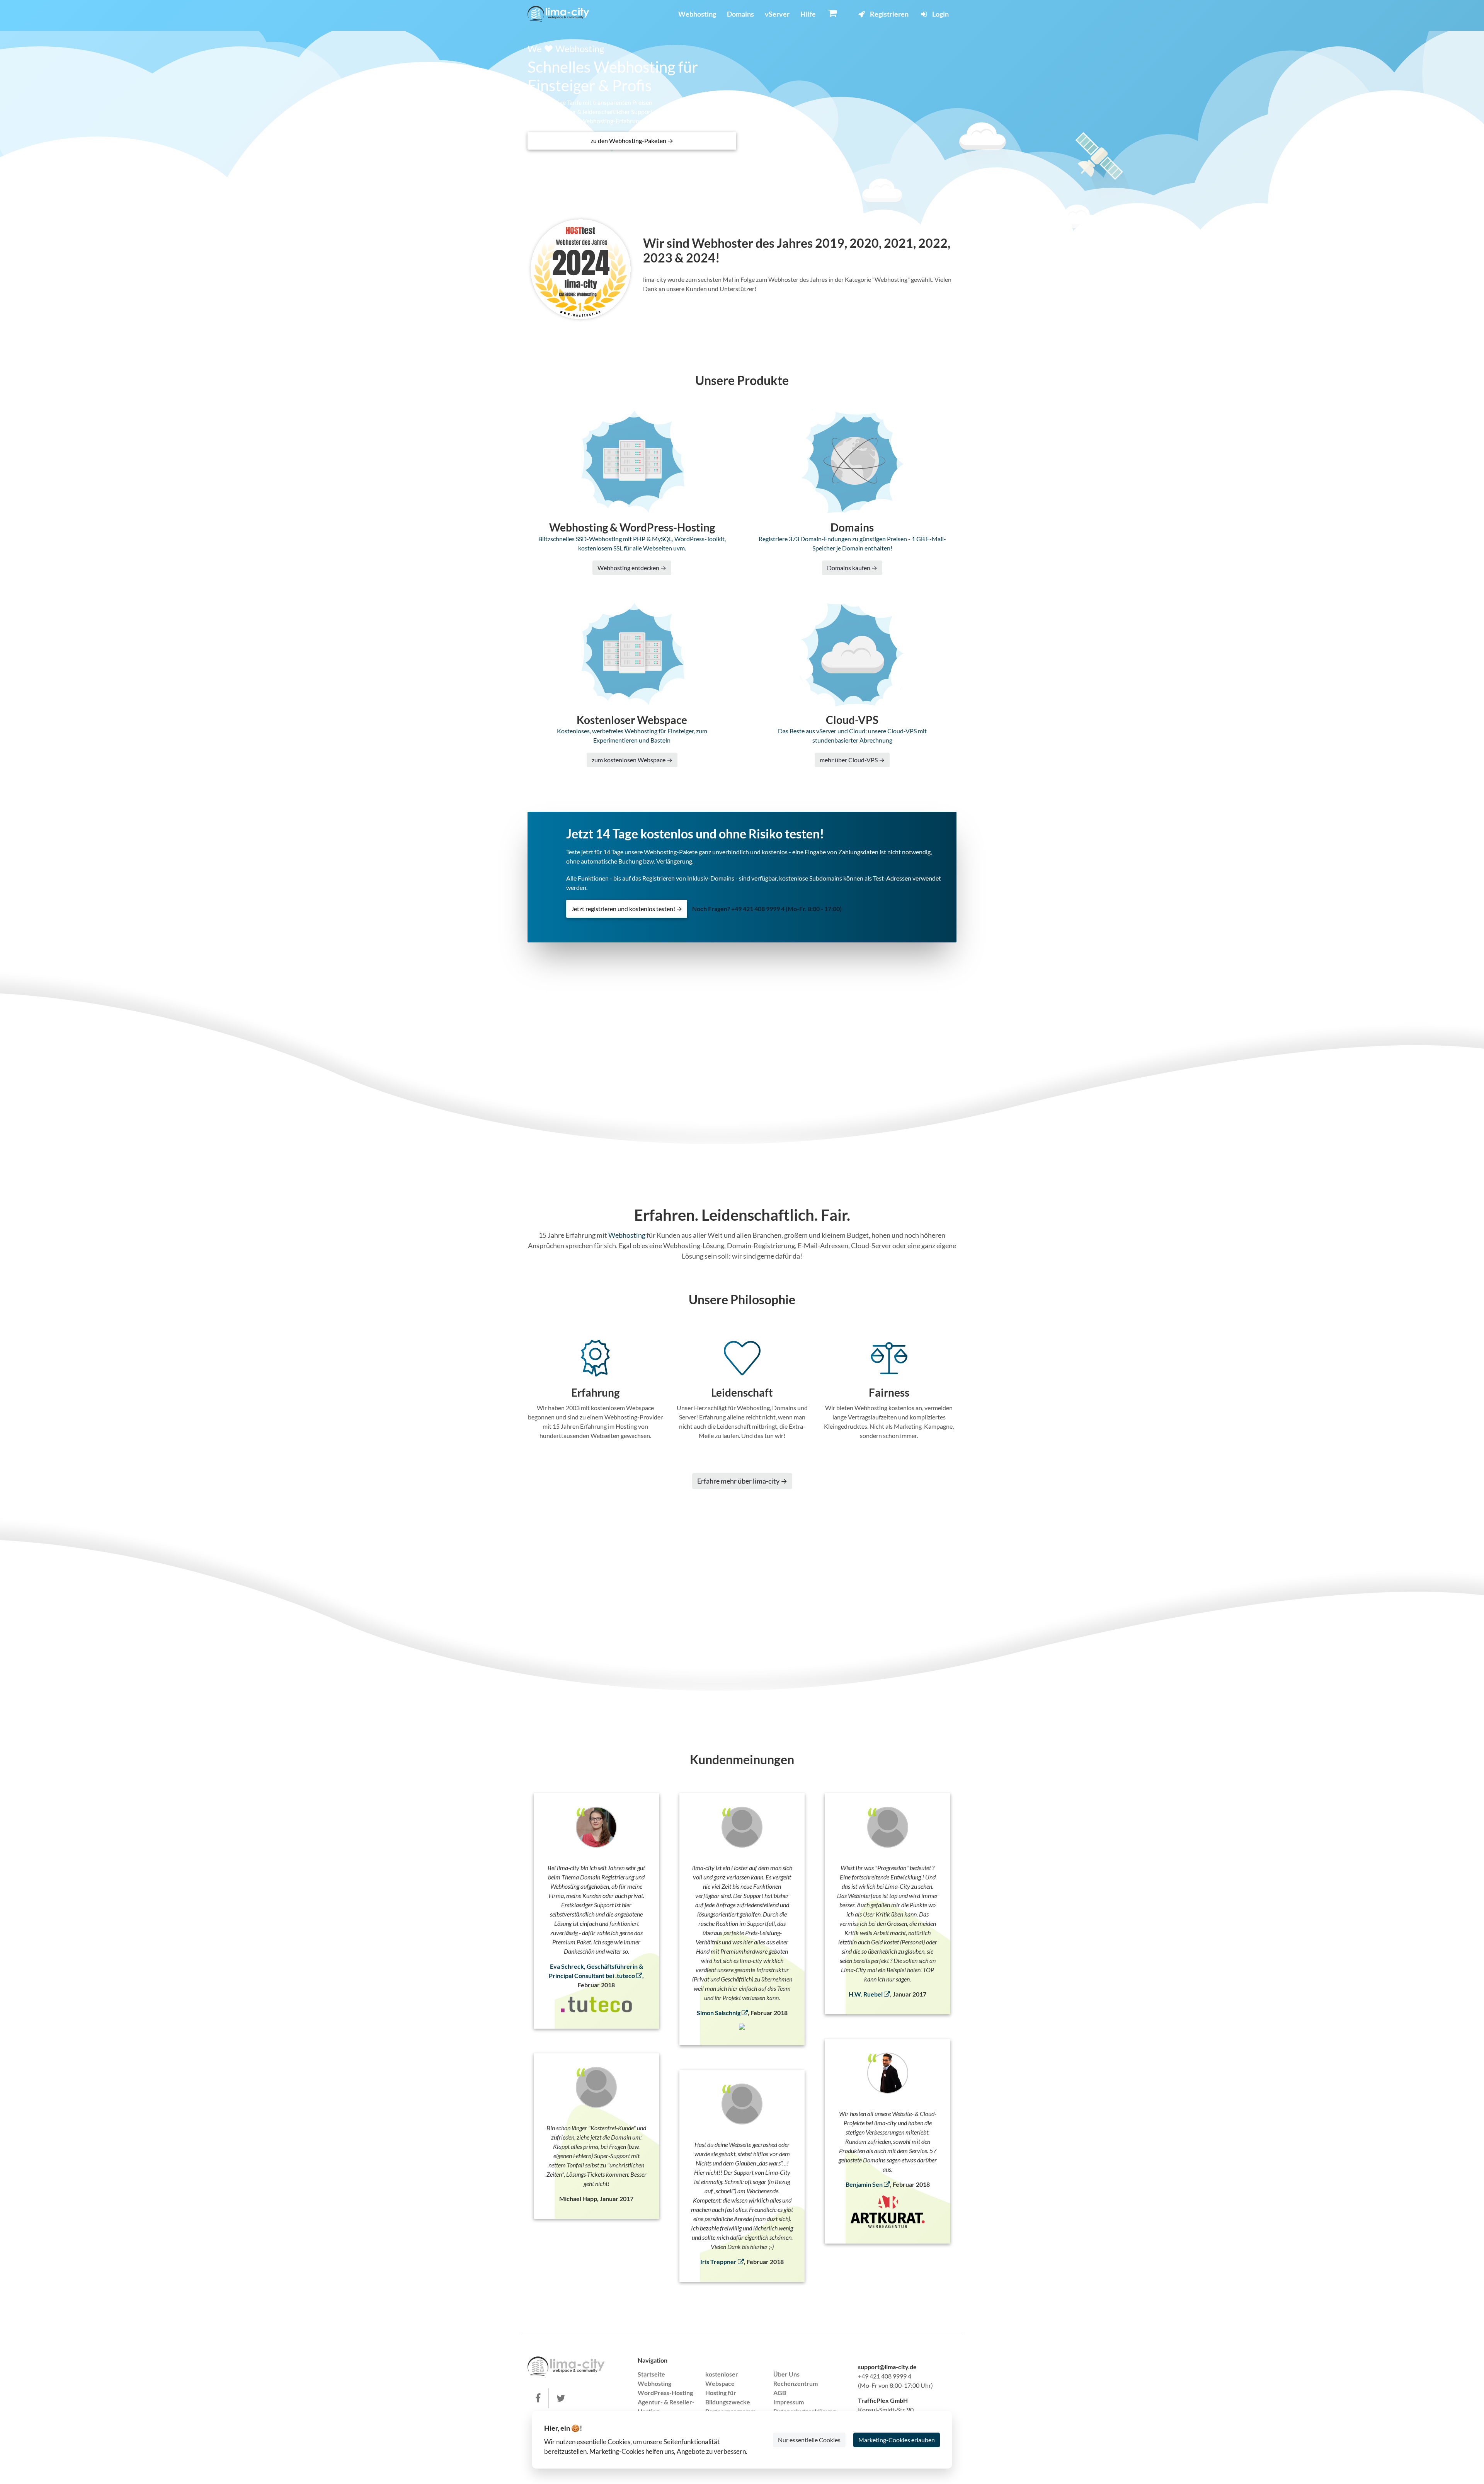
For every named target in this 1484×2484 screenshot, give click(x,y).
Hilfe (808, 14)
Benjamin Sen (865, 2184)
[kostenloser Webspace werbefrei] (558, 14)
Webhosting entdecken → (632, 568)
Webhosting (697, 14)
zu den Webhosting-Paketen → (632, 141)
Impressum (789, 2402)
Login (940, 14)
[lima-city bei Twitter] (561, 2398)
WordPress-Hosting (665, 2393)
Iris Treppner (719, 2262)
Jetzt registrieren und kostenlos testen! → (627, 909)
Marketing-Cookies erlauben (897, 2440)
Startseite (651, 2374)
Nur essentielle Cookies (809, 2440)
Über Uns (786, 2374)
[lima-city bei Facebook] (538, 2398)
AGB (780, 2393)
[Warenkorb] (833, 13)
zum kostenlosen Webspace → (632, 760)
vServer (777, 14)
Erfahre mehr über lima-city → (742, 1481)
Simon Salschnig (719, 2013)
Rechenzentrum (796, 2383)
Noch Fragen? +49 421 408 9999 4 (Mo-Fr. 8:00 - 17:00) (767, 909)
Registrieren (889, 14)
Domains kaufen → (852, 568)
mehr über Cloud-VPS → (852, 760)
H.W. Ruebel (866, 1994)
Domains (740, 14)
